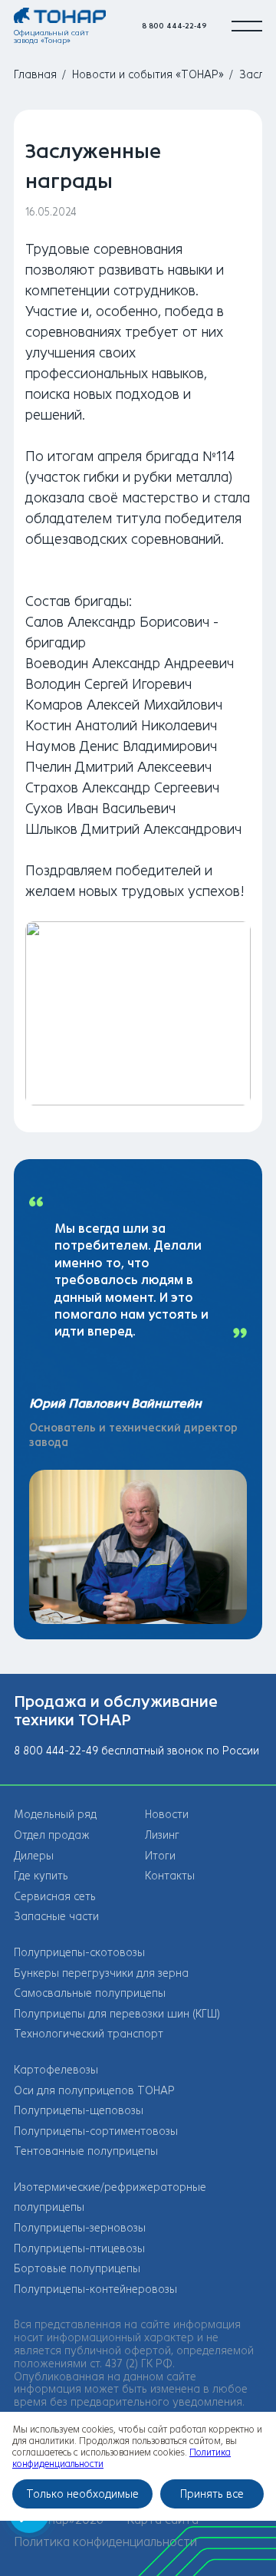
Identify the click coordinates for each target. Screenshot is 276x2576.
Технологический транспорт (89, 2034)
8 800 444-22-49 (174, 26)
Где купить (41, 1876)
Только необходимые (82, 2494)
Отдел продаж (52, 1835)
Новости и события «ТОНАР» (148, 75)
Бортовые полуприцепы (77, 2269)
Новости (167, 1815)
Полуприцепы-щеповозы (79, 2111)
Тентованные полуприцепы (86, 2151)
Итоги (160, 1856)
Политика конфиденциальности (105, 2542)
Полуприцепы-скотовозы (79, 1953)
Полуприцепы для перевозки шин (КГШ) (117, 2014)
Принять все (212, 2494)
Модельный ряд (55, 1815)
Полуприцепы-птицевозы (79, 2249)
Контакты (170, 1876)
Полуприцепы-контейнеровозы (95, 2289)
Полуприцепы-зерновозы (80, 2228)
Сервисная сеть (55, 1897)
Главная (35, 75)
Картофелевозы (56, 2070)
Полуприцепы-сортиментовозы (96, 2131)
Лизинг (162, 1835)
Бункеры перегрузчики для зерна (101, 1973)
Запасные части (56, 1917)
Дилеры (34, 1856)
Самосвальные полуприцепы (90, 1993)
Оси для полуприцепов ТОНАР (94, 2091)
